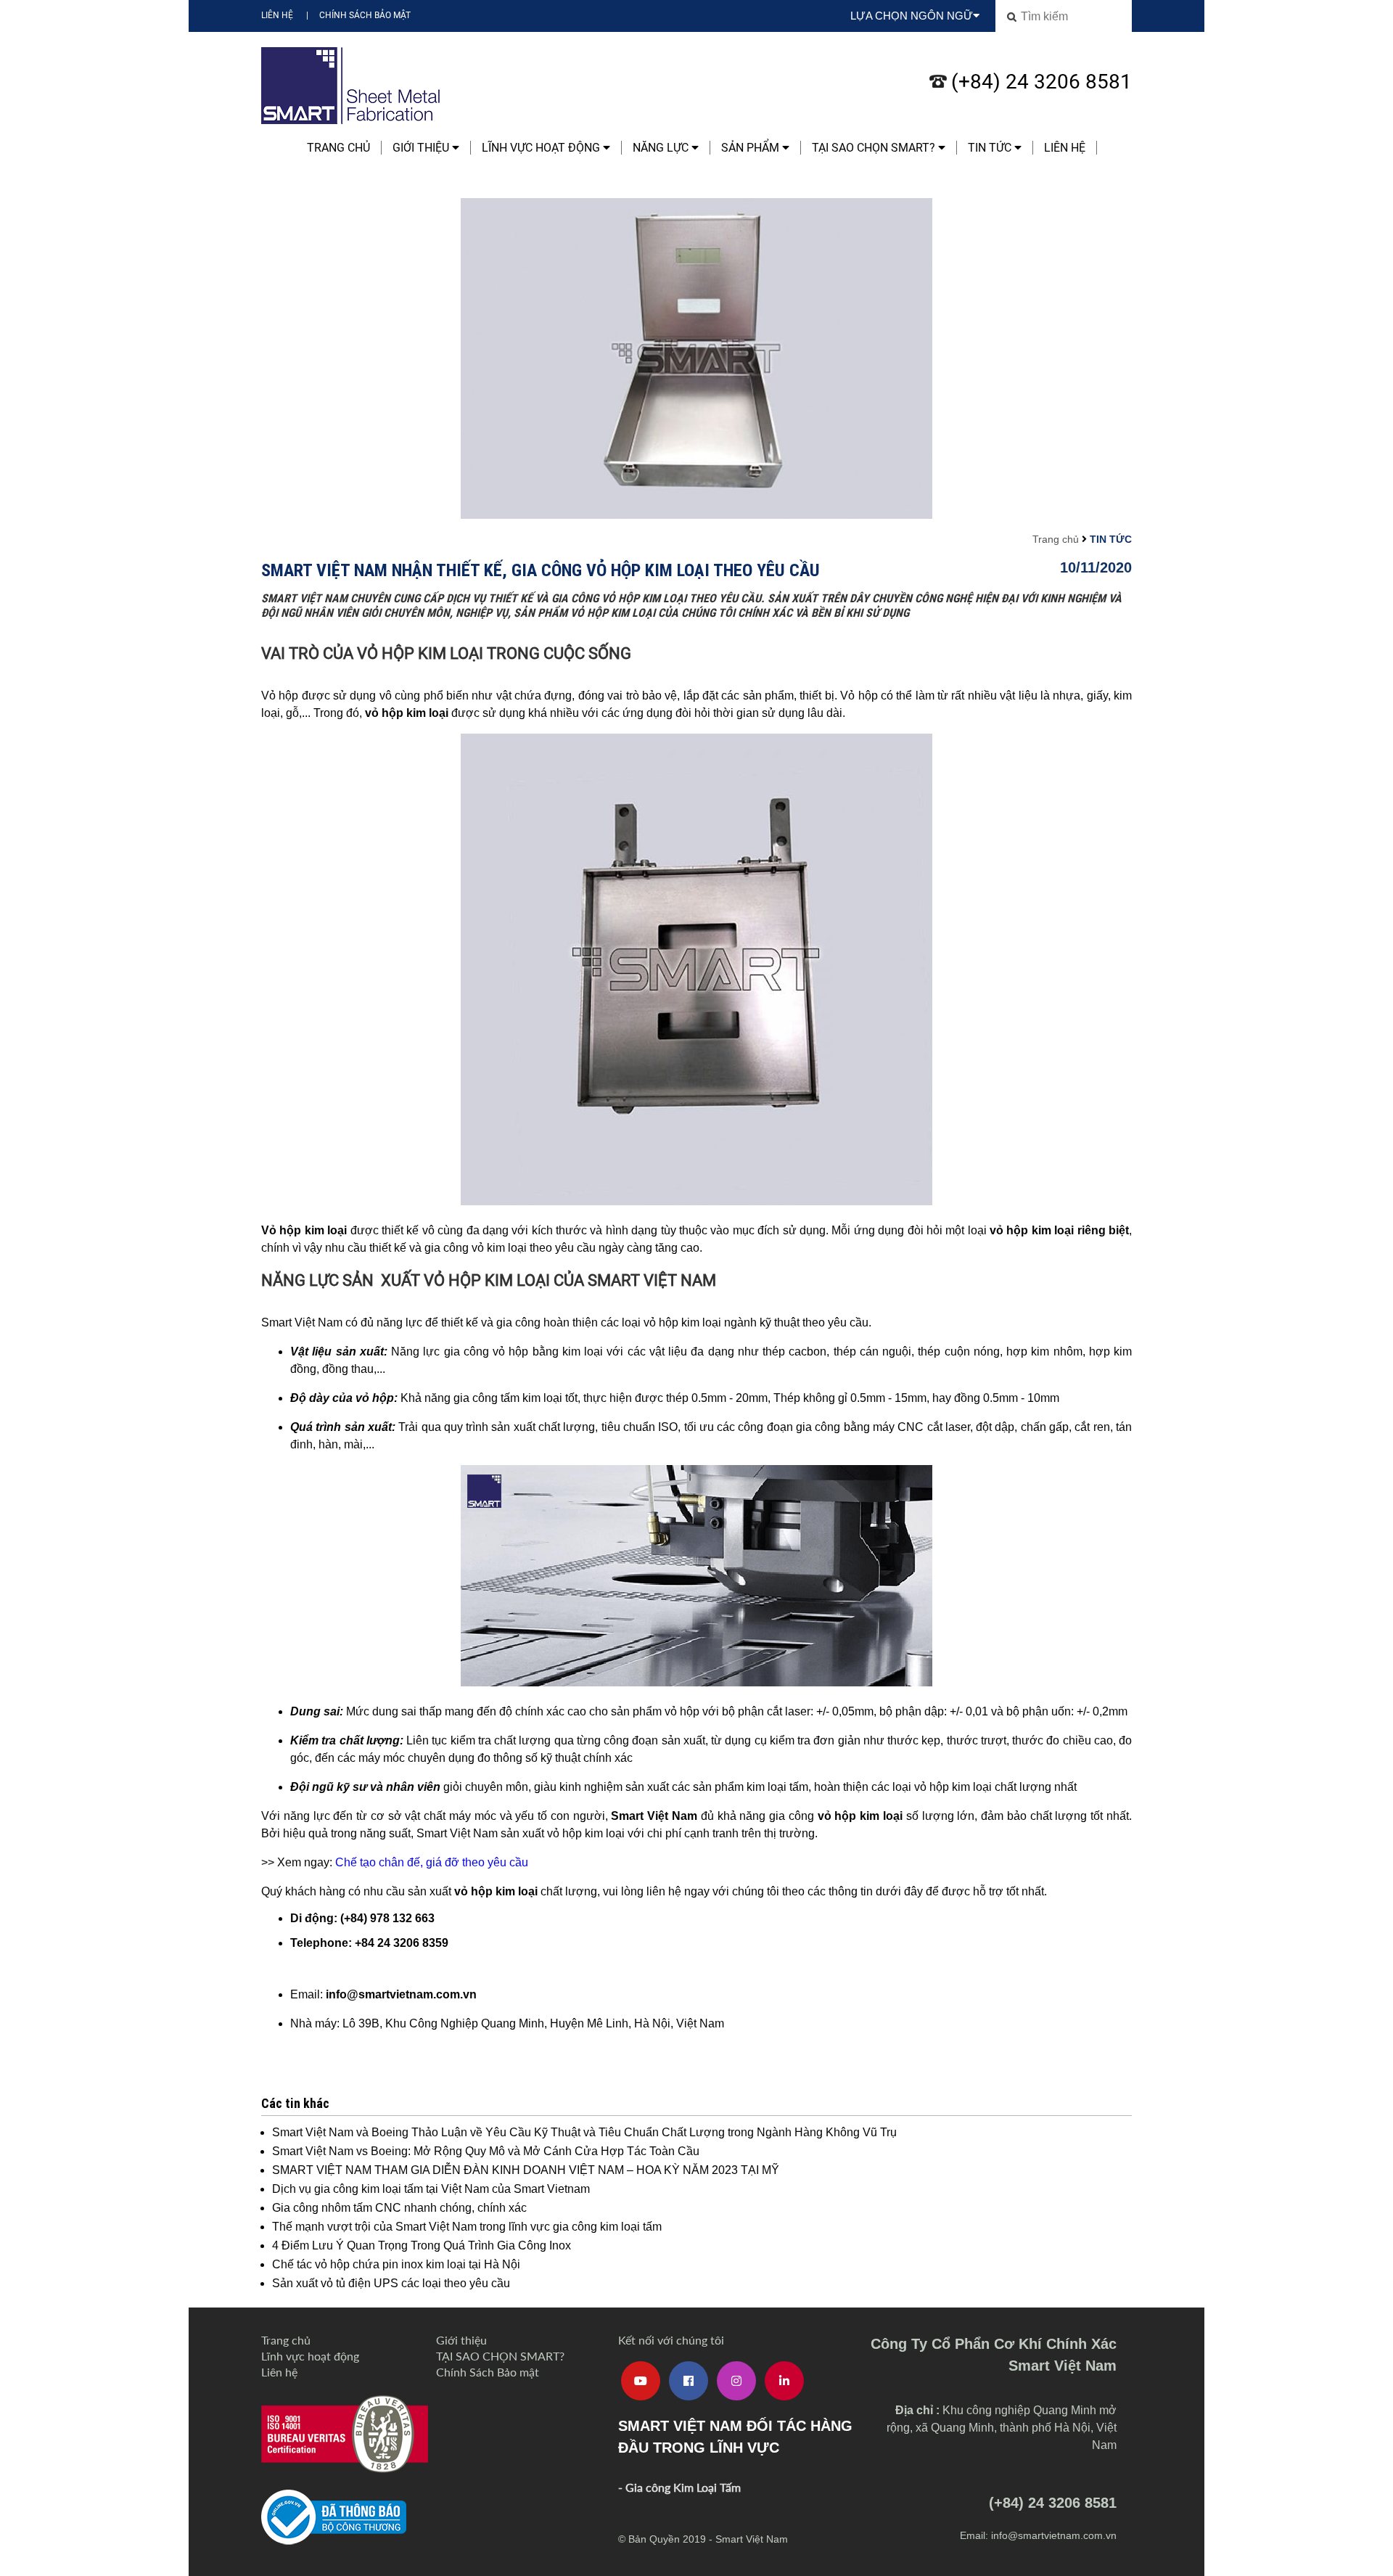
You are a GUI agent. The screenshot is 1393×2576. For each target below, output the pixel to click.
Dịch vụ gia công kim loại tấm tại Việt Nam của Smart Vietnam (431, 2189)
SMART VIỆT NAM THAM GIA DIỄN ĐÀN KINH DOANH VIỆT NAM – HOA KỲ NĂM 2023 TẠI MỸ (526, 2170)
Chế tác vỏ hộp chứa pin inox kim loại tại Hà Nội (396, 2264)
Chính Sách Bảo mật (365, 15)
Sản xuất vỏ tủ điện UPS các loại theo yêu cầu (391, 2283)
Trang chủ (338, 148)
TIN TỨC (991, 148)
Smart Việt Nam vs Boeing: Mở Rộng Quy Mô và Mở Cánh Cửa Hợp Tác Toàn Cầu (486, 2151)
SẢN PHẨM (752, 148)
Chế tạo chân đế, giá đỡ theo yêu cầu (432, 1862)
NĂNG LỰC (662, 148)
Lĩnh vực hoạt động (542, 148)
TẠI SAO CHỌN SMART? (875, 148)
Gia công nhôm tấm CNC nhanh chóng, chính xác (399, 2208)
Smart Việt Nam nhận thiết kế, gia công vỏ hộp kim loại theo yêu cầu (541, 570)
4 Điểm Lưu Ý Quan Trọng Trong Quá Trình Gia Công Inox (422, 2245)
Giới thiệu (422, 148)
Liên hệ (277, 15)
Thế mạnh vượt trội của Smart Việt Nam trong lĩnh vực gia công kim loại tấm (467, 2227)
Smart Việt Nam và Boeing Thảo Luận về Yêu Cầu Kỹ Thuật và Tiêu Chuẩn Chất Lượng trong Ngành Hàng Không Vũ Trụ (584, 2132)
